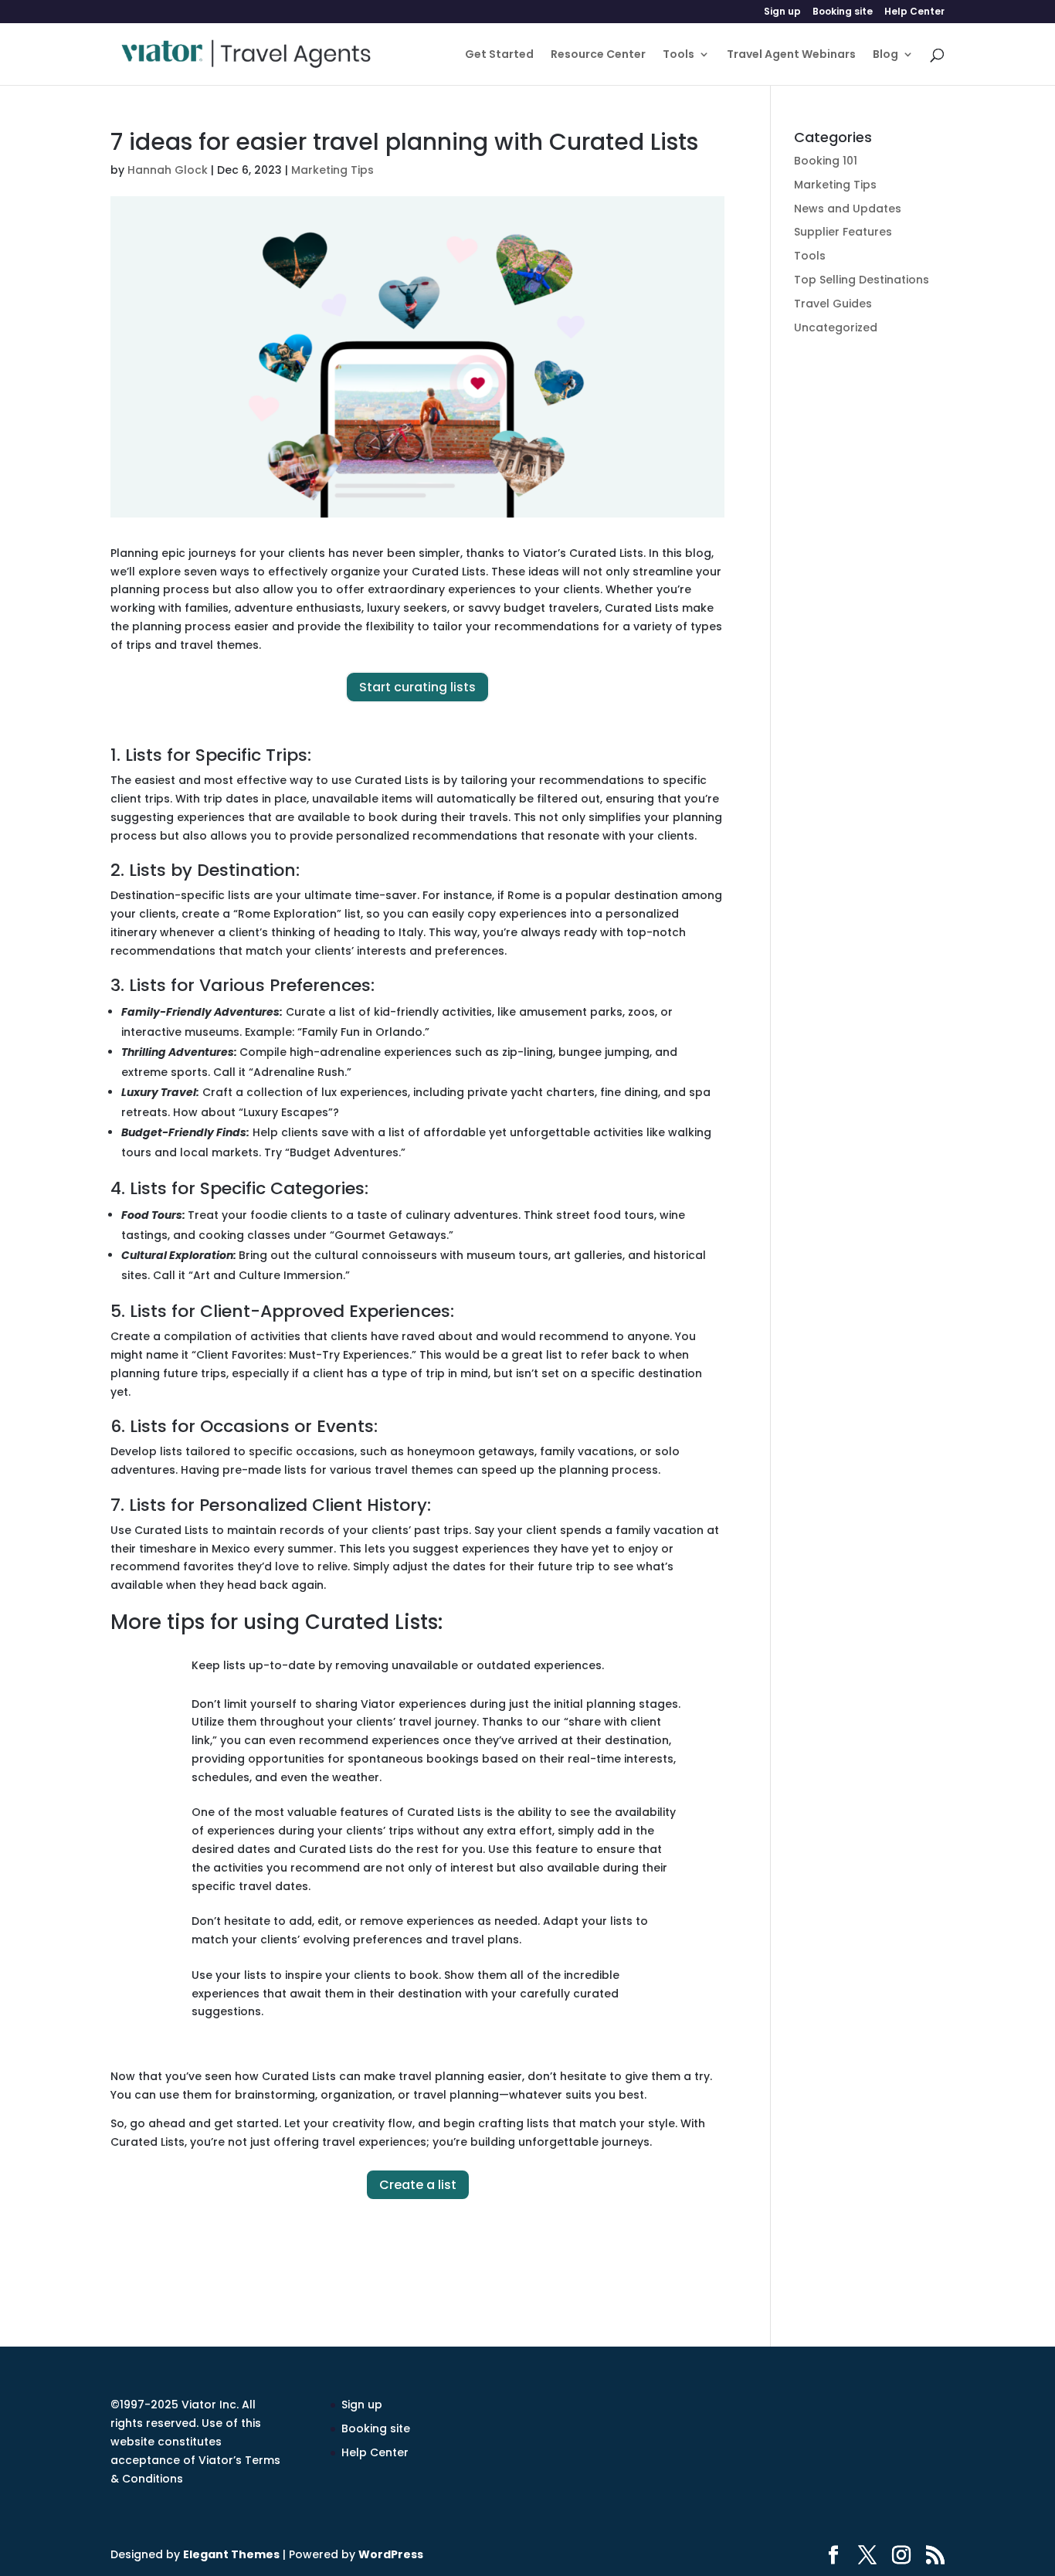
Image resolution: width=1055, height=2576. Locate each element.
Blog (885, 55)
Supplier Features (843, 232)
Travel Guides (833, 304)
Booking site (843, 12)
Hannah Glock (168, 170)
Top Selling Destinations (862, 280)
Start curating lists (417, 687)
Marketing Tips (332, 170)
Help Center (914, 12)
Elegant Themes (231, 2554)
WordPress (391, 2554)
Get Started (499, 55)
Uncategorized (836, 328)
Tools (678, 55)
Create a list (418, 2185)
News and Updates (848, 209)
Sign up (782, 12)
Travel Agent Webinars (791, 55)
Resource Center (598, 55)
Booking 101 (826, 161)
